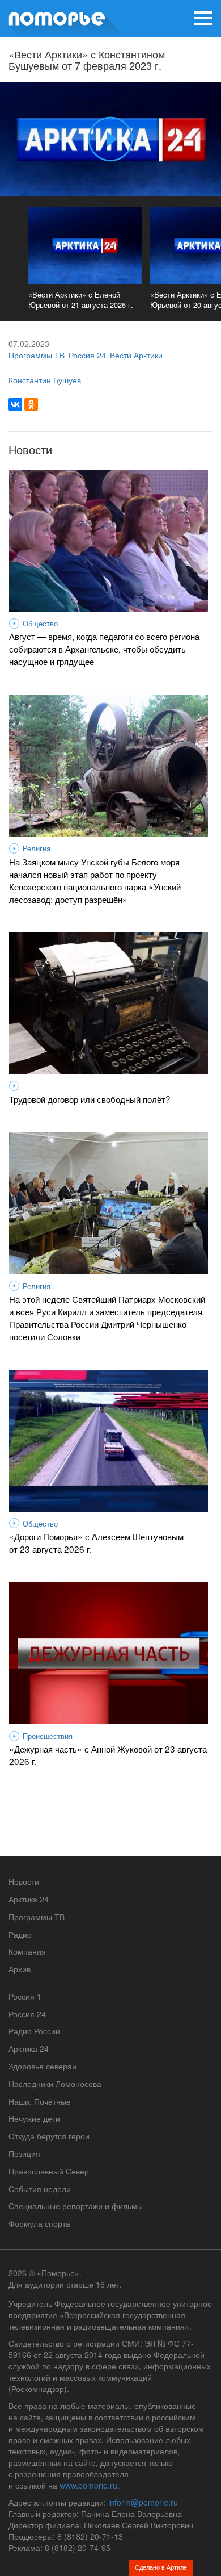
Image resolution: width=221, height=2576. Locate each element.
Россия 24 (87, 355)
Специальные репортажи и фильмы (76, 2206)
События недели (40, 2189)
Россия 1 (25, 1996)
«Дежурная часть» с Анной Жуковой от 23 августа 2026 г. (108, 1755)
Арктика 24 (29, 1899)
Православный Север (49, 2171)
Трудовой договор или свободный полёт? (90, 1099)
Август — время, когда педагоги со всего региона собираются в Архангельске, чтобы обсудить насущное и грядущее (104, 649)
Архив (20, 1969)
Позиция (24, 2153)
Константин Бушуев (45, 380)
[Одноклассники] (31, 404)
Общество (40, 624)
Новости (24, 1881)
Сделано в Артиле (161, 2567)
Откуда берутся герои (49, 2136)
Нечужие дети (34, 2118)
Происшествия (48, 1736)
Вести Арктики (136, 355)
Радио (20, 1934)
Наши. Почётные (40, 2101)
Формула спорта (39, 2223)
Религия (37, 848)
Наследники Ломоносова (55, 2084)
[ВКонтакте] (15, 404)
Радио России (34, 2031)
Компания (27, 1951)
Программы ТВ (37, 355)
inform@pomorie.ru (143, 2502)
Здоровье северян (42, 2066)
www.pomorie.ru (88, 2485)
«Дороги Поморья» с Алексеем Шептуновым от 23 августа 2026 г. (96, 1542)
